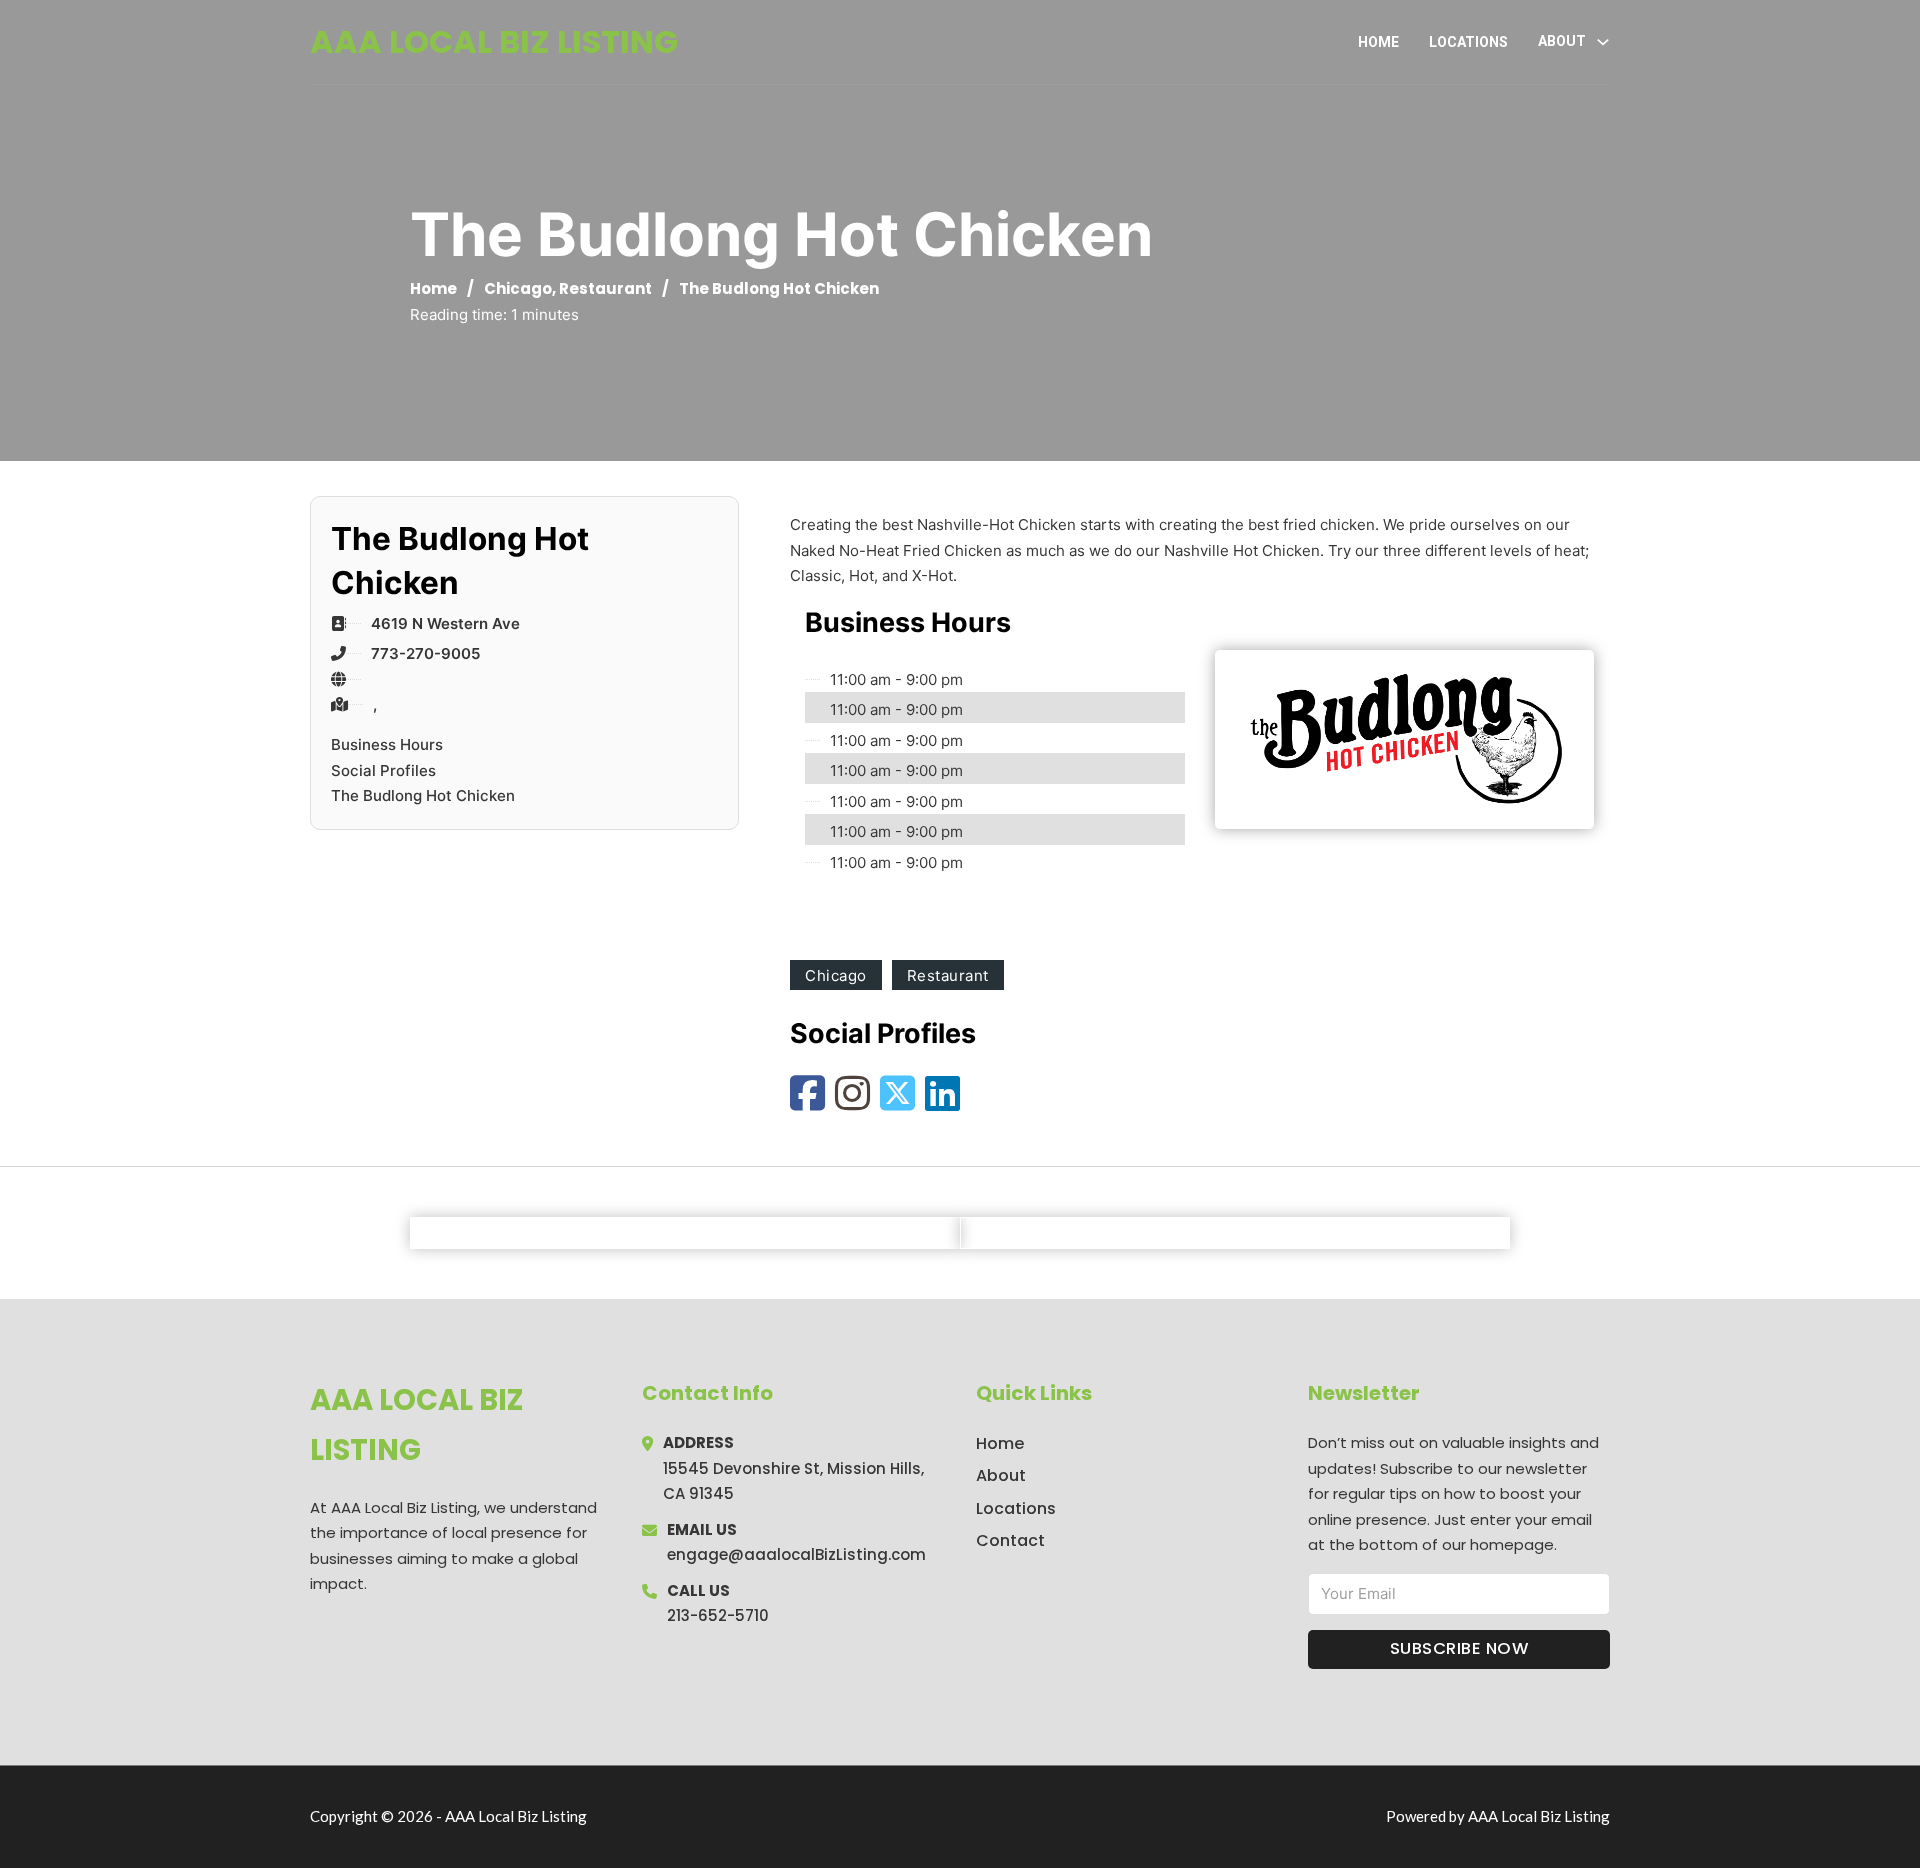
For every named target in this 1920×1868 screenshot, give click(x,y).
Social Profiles (383, 770)
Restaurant (605, 288)
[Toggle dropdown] (1603, 42)
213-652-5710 (718, 1615)
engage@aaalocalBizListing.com (796, 1554)
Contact (1010, 1540)
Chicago (518, 288)
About (1001, 1475)
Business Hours (387, 744)
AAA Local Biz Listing (494, 41)
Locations (1468, 42)
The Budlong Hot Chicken (423, 795)
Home (1378, 42)
